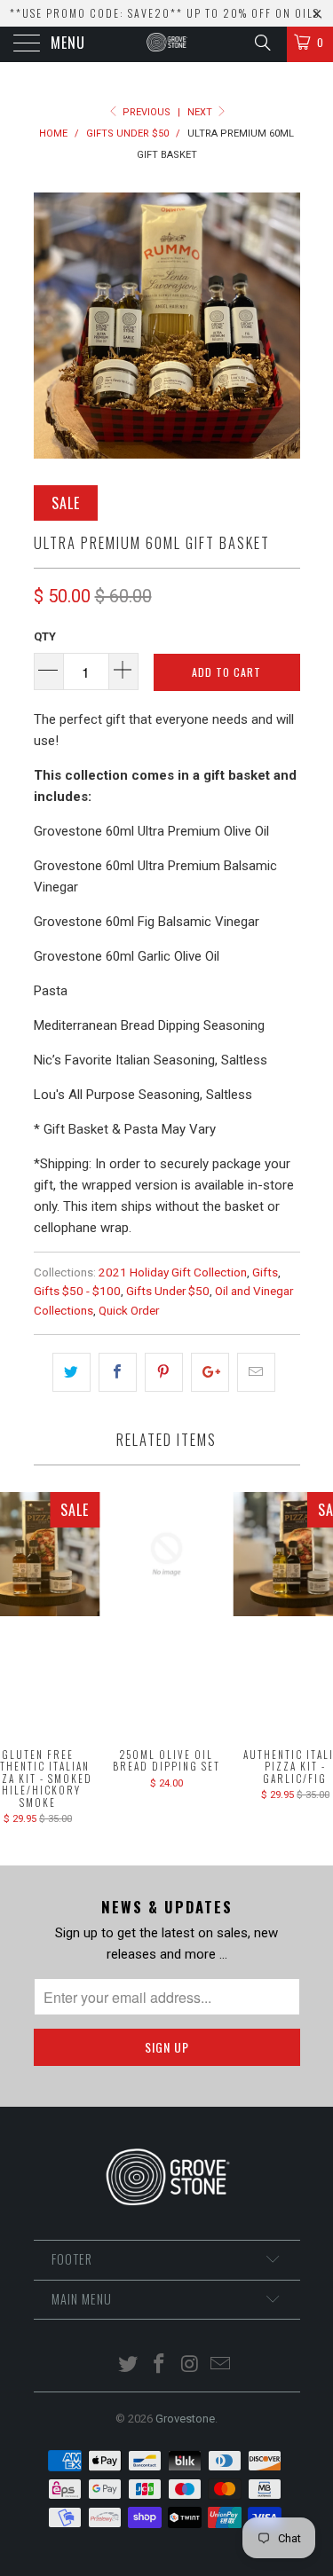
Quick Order (129, 1310)
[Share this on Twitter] (71, 1372)
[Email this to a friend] (256, 1372)
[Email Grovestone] (221, 2365)
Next (201, 112)
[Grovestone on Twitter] (129, 2365)
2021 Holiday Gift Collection (173, 1272)
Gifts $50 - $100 (77, 1291)
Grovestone (185, 2419)
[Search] (262, 43)
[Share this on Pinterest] (164, 1372)
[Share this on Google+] (210, 1372)
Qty (45, 636)
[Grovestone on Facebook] (159, 2365)
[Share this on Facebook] (118, 1372)
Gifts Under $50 (168, 1291)
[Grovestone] (167, 44)
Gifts (265, 1272)
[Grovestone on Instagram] (190, 2365)
